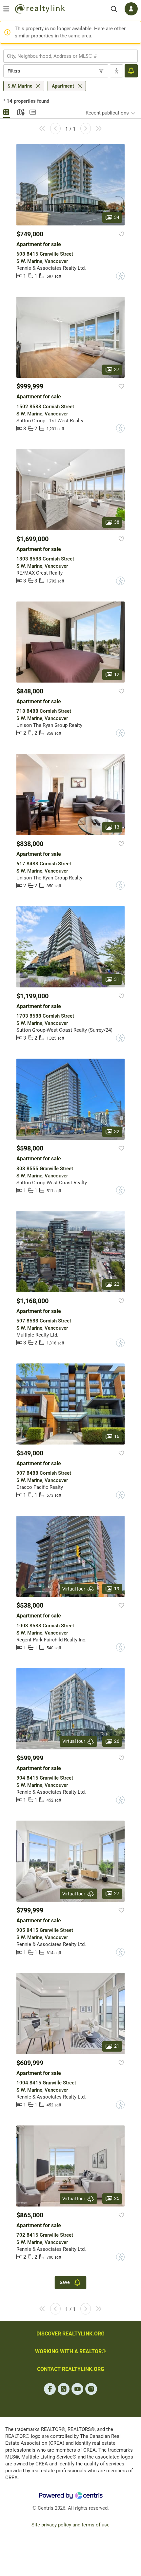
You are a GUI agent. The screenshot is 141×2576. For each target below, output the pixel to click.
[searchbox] (66, 56)
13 (117, 827)
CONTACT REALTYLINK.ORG (71, 2369)
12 (117, 674)
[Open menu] (6, 9)
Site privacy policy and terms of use (70, 2525)
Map (20, 111)
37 (117, 370)
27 (117, 1893)
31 (117, 979)
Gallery (7, 111)
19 (117, 1589)
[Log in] (131, 9)
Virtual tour (74, 1589)
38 (117, 522)
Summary (33, 111)
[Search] (114, 9)
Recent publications (107, 113)
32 (117, 1131)
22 (117, 1284)
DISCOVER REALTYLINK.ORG (70, 2334)
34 (117, 217)
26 (117, 1741)
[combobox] (70, 56)
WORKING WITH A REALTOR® (70, 2351)
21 (117, 2046)
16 (117, 1436)
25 (117, 2198)
